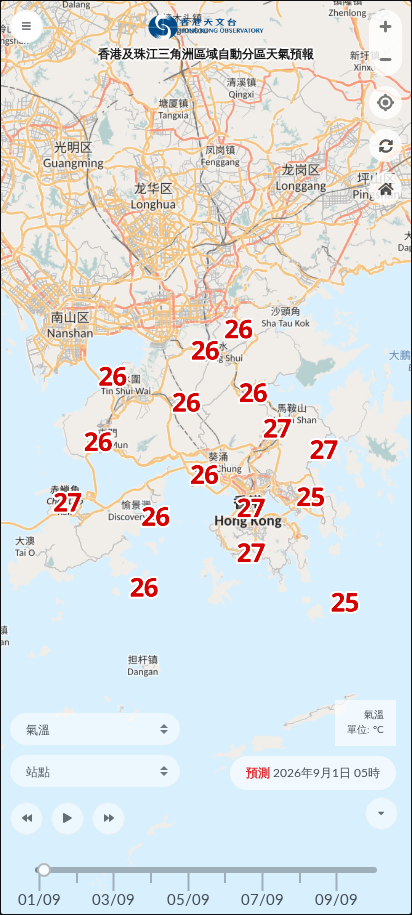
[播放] (67, 818)
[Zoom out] (385, 59)
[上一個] (26, 818)
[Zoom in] (385, 26)
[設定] (21, 21)
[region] (206, 457)
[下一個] (108, 818)
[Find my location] (385, 102)
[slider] (44, 870)
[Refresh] (385, 145)
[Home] (385, 188)
